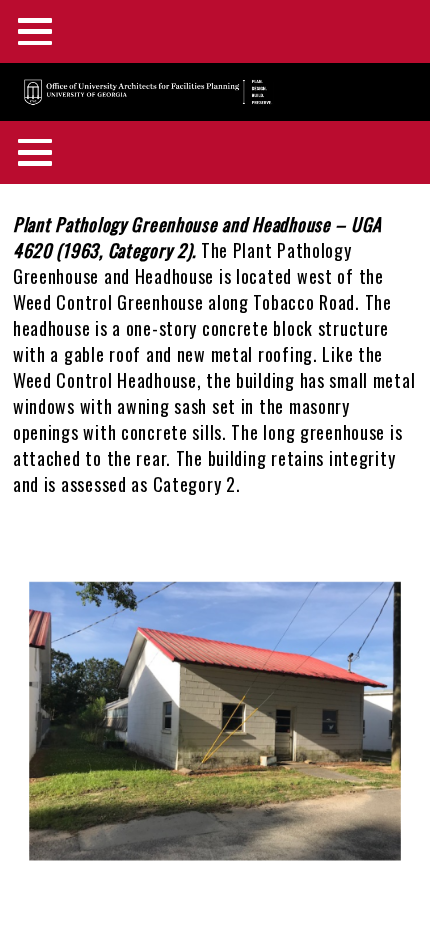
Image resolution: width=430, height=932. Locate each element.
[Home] (139, 94)
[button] (215, 859)
